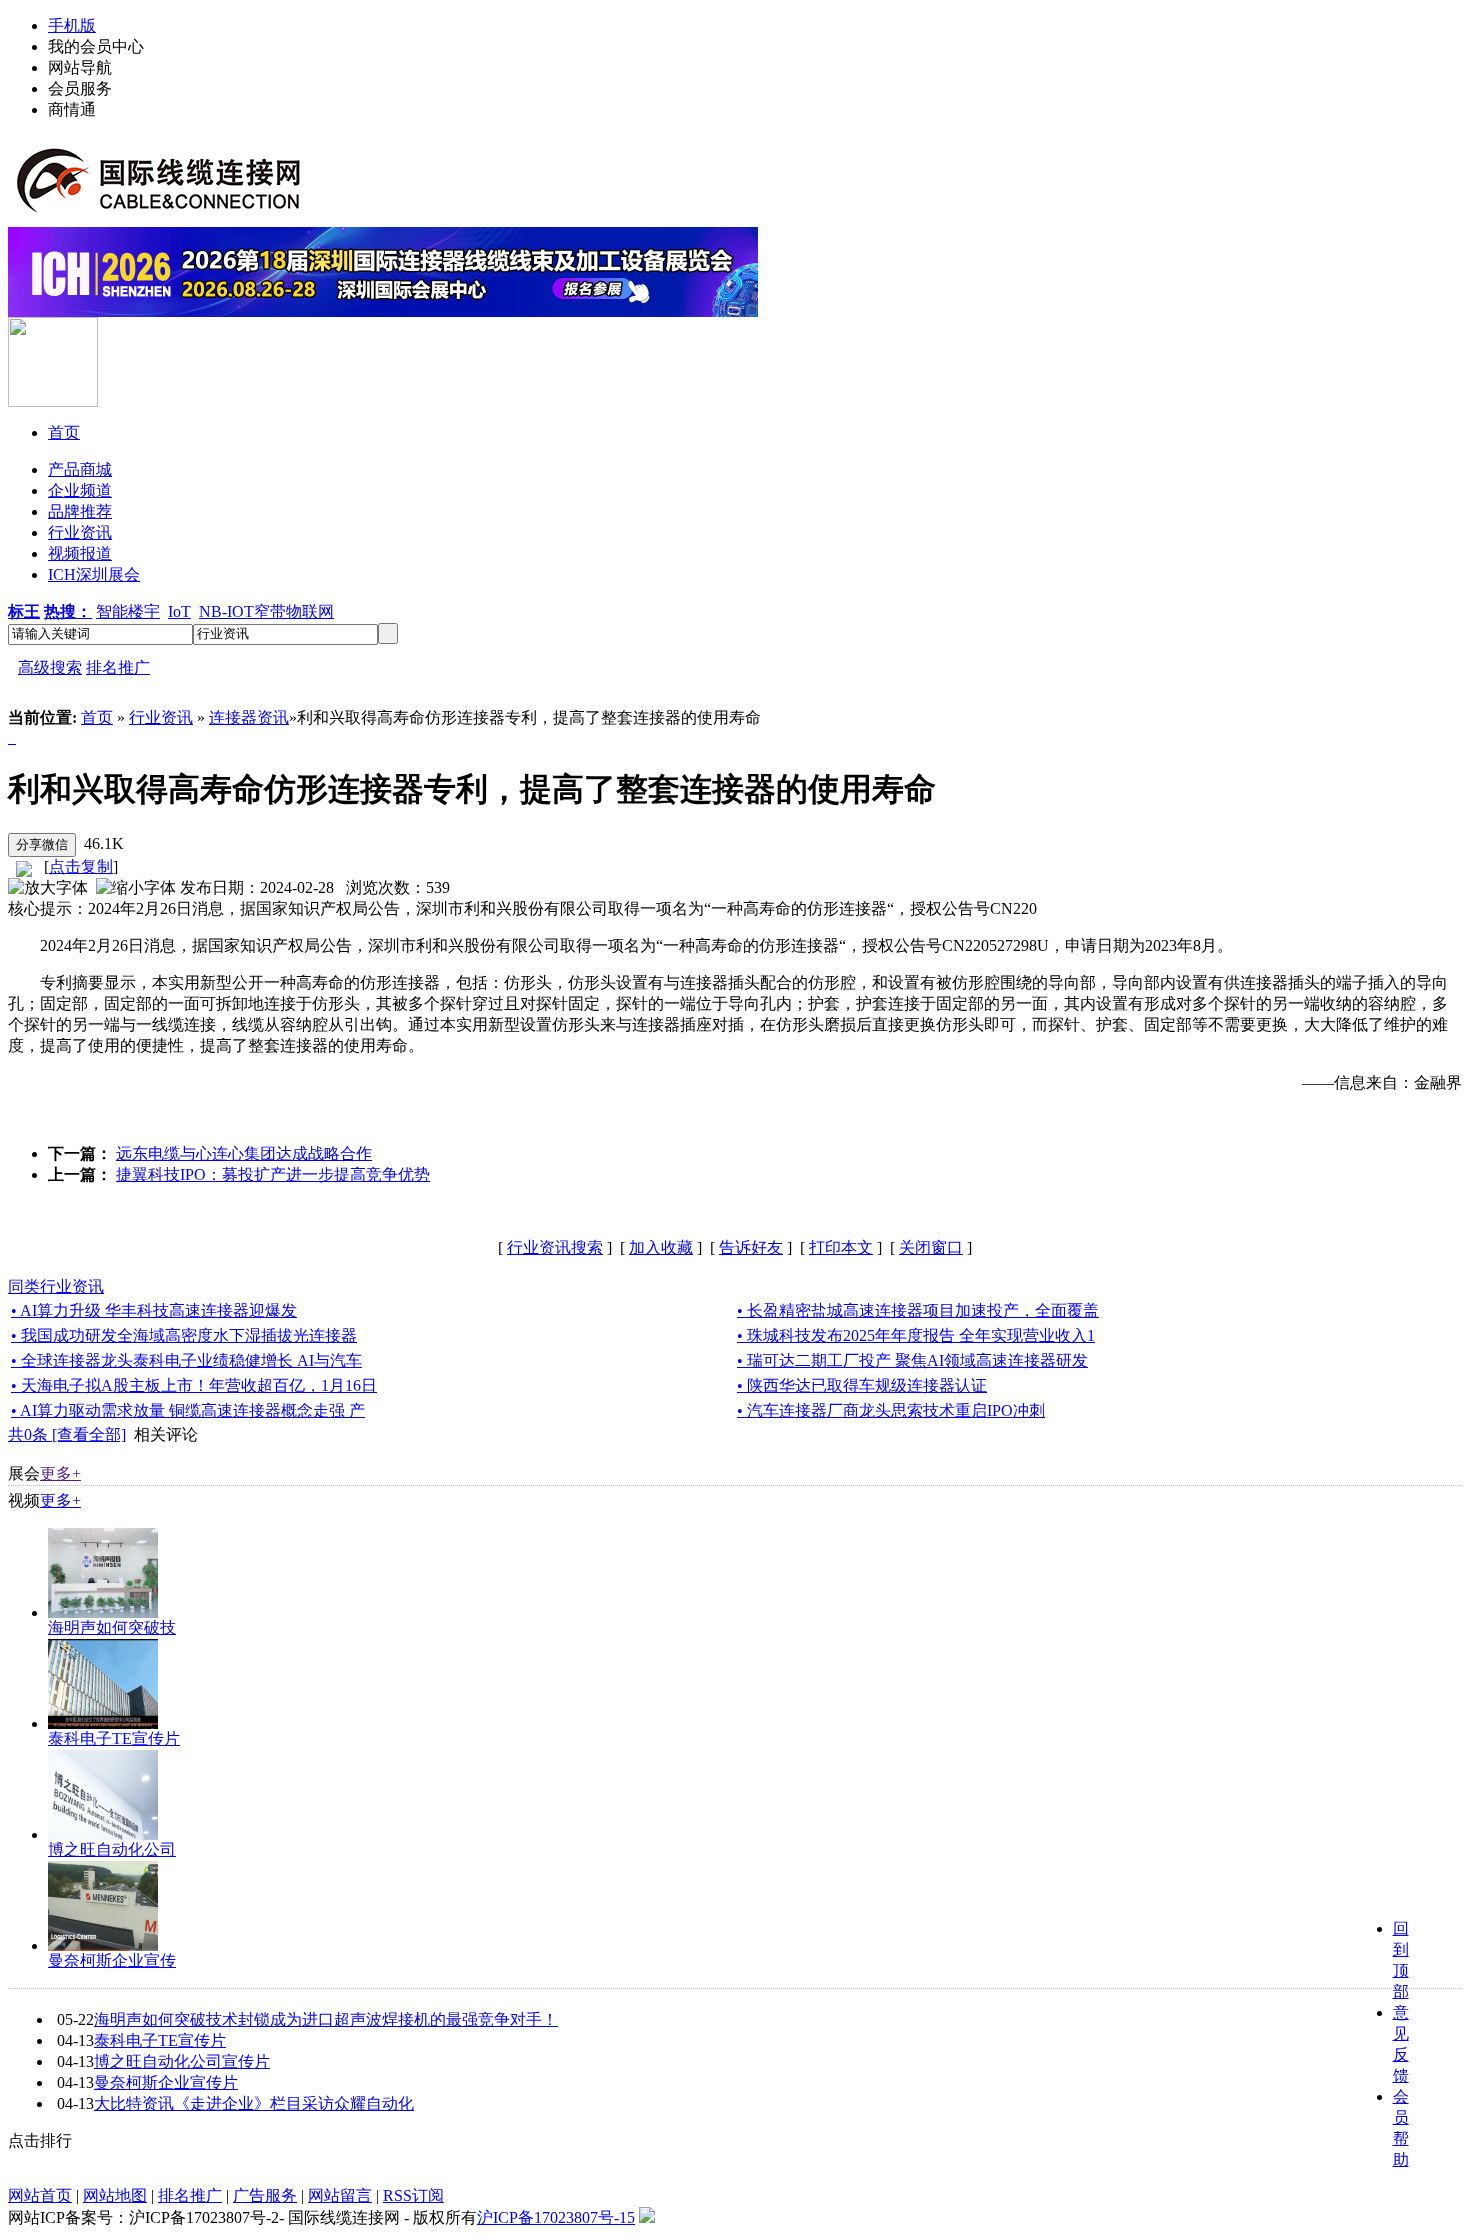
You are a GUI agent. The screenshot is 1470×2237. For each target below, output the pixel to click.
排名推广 (118, 667)
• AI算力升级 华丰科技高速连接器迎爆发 (154, 1310)
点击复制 (81, 866)
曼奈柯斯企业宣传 (112, 1960)
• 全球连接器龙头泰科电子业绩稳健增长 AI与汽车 (186, 1360)
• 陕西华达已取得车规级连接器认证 (862, 1385)
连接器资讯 (249, 717)
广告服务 (265, 2195)
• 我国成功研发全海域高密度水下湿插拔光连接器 (184, 1335)
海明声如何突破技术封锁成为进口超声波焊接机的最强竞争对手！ (326, 2019)
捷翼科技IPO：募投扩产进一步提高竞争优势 (273, 1174)
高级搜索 (50, 667)
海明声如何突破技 (112, 1627)
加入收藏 (661, 1247)
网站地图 (115, 2195)
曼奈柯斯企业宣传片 (166, 2082)
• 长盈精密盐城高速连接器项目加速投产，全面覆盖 (918, 1310)
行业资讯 (161, 717)
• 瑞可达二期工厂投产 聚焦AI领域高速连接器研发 (912, 1360)
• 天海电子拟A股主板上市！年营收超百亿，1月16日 (194, 1385)
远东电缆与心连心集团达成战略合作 (244, 1153)
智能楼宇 (128, 611)
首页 (97, 717)
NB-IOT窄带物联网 (266, 611)
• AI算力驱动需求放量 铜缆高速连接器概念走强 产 (188, 1410)
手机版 (72, 25)
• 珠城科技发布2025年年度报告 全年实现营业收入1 (916, 1335)
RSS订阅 (413, 2195)
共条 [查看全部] (67, 1434)
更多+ (60, 1473)
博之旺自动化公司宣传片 (182, 2061)
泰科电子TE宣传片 (114, 1738)
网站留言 (340, 2195)
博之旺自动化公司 (112, 1849)
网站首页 (40, 2195)
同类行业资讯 (56, 1286)
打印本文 (841, 1247)
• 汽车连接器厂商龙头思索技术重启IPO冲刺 (891, 1410)
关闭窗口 (931, 1247)
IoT (179, 611)
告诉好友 (751, 1247)
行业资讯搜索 (555, 1247)
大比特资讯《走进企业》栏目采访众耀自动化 (254, 2103)
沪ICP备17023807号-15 (556, 2217)
